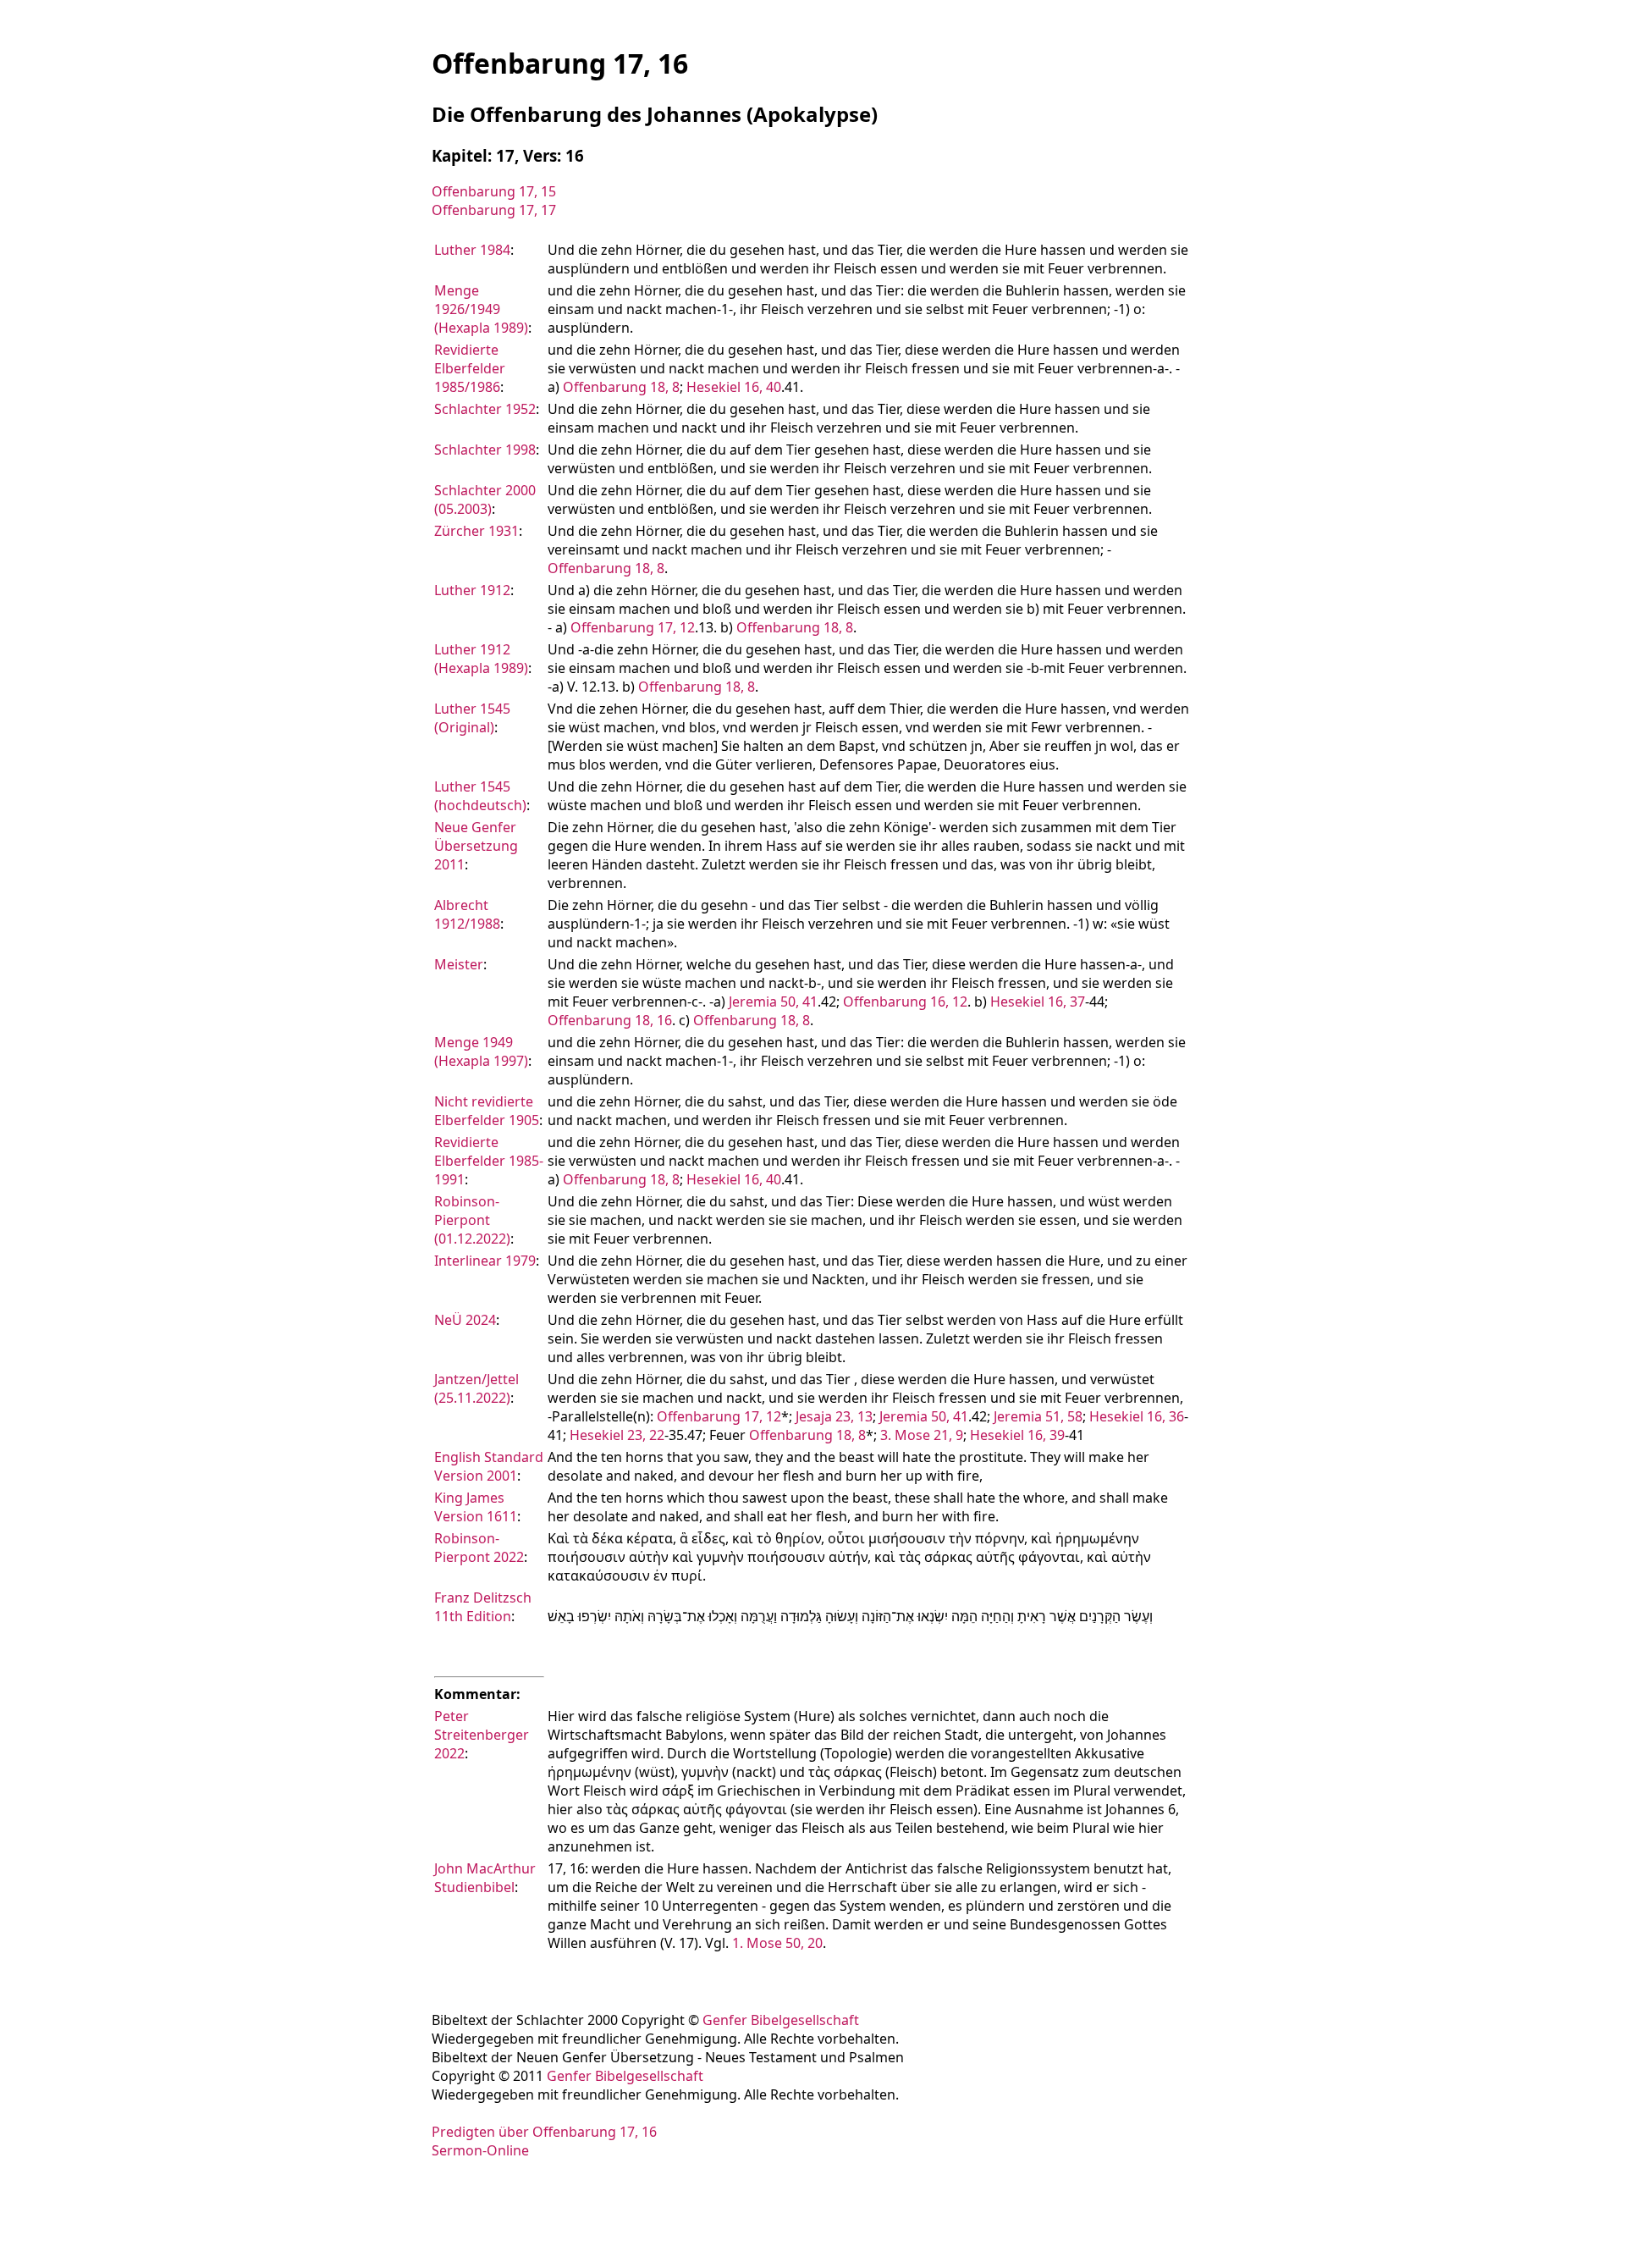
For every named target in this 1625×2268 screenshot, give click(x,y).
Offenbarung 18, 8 (621, 387)
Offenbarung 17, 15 (494, 191)
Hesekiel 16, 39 (1017, 1435)
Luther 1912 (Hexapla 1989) (481, 659)
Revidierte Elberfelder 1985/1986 (470, 368)
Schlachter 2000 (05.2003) (485, 499)
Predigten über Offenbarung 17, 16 (544, 2132)
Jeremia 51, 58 (1038, 1416)
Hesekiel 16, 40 (734, 387)
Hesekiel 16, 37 (1038, 1002)
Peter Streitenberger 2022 (482, 1735)
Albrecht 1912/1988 (467, 914)
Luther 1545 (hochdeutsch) (480, 796)
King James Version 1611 (476, 1507)
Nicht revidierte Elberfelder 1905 (487, 1111)
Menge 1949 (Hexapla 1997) (481, 1051)
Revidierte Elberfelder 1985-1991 (489, 1161)
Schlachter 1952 (485, 409)
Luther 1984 (472, 250)
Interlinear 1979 (485, 1261)
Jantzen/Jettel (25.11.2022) (476, 1388)
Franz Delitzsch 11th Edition (483, 1607)
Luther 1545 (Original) (472, 718)
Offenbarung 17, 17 (494, 210)
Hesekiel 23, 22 (617, 1435)
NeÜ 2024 (465, 1320)
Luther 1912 (472, 590)
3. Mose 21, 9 (922, 1435)
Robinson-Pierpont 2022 (479, 1548)
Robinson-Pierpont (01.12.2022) (472, 1220)
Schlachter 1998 (485, 450)
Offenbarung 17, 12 (633, 627)
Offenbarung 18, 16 (610, 1020)
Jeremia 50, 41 (773, 1002)
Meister (459, 964)
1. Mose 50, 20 (777, 1943)
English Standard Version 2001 (489, 1466)
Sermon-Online (480, 2150)
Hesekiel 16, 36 (1137, 1416)
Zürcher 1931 (476, 531)
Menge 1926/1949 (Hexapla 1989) (481, 309)
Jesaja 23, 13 (834, 1416)
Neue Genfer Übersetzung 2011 (476, 846)
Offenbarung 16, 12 (905, 1002)
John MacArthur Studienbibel (485, 1878)
